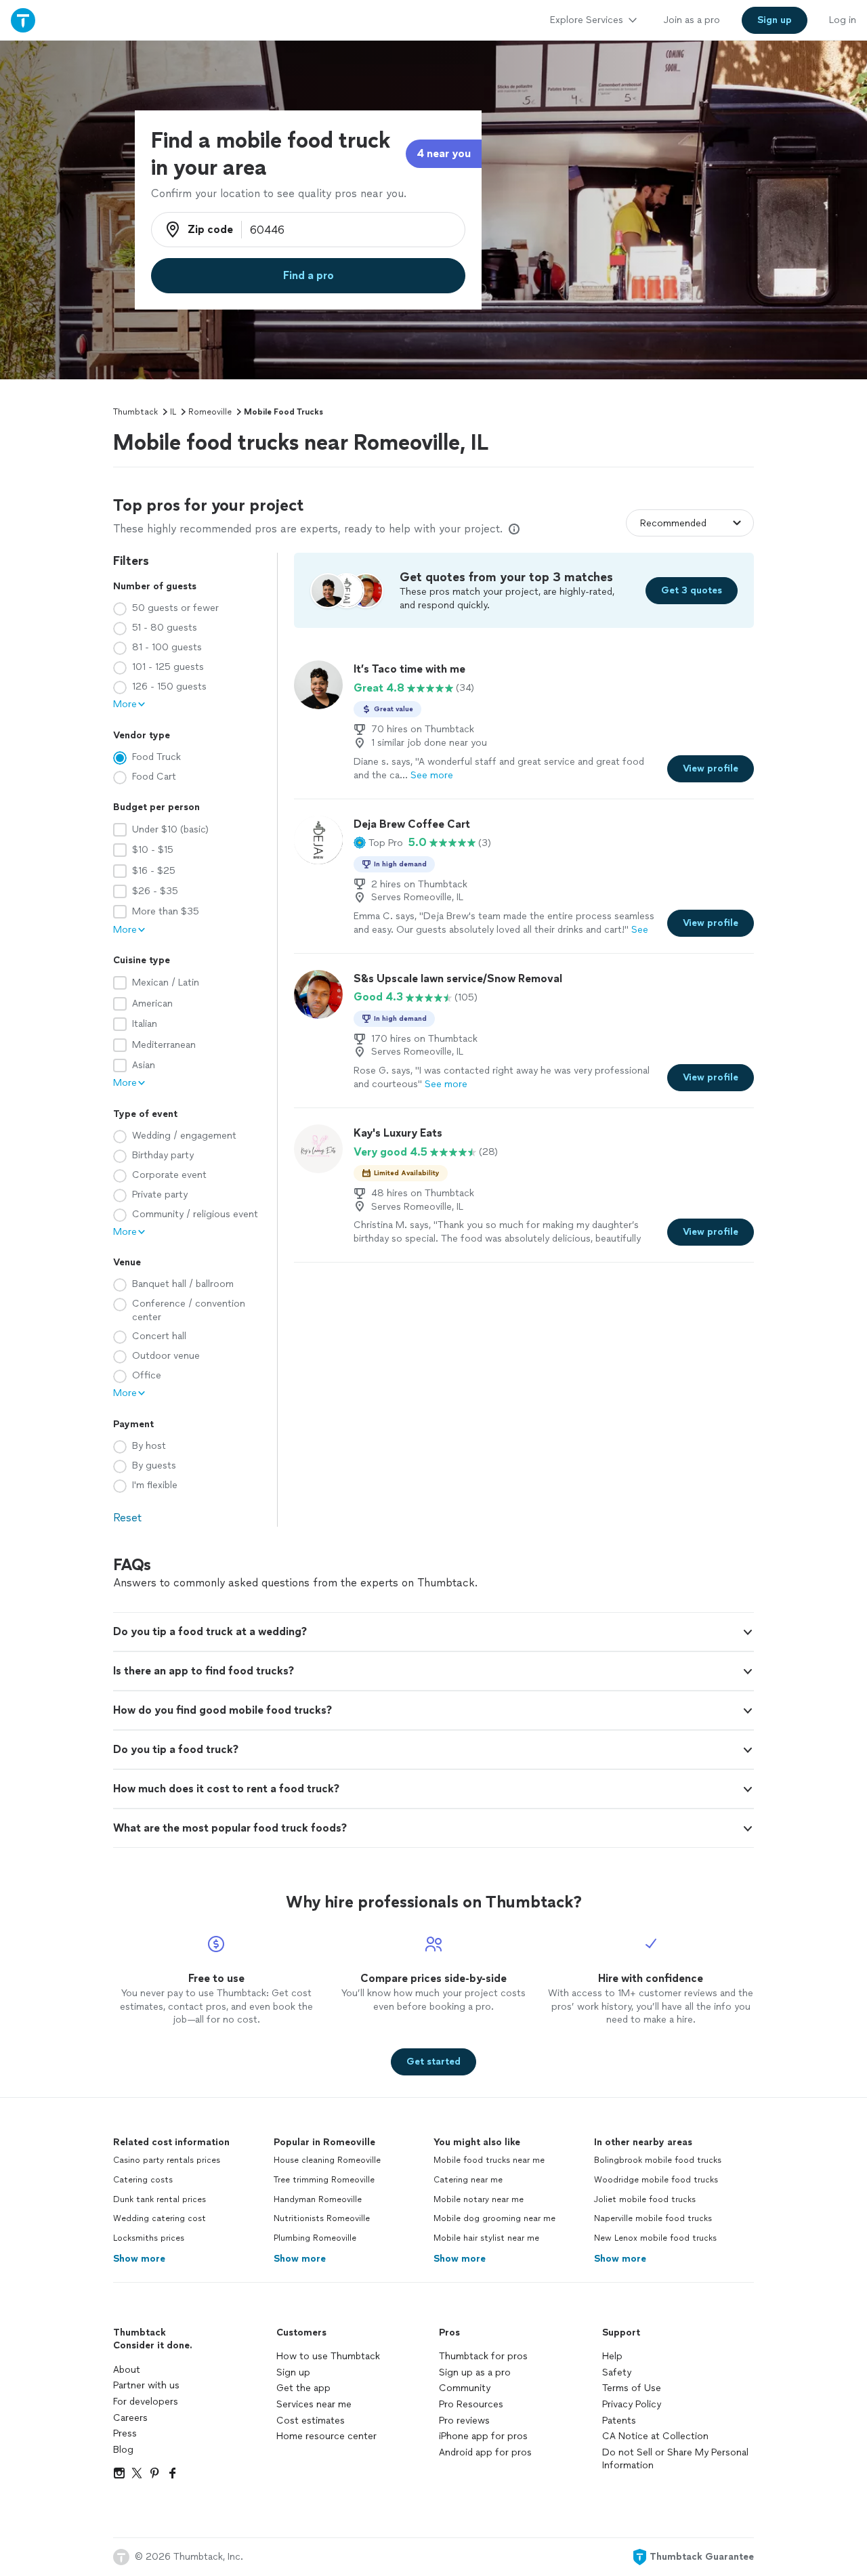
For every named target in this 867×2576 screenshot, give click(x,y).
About (127, 2370)
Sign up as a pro (475, 2372)
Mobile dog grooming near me (494, 2218)
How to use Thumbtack (328, 2356)
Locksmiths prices (149, 2238)
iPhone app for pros (483, 2436)
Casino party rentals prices (167, 2160)
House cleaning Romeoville (327, 2160)
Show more (139, 2259)
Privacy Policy (632, 2404)
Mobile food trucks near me (489, 2160)
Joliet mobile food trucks (645, 2199)
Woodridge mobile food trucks (656, 2180)
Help (612, 2356)
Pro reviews (464, 2421)
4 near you (444, 153)
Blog (123, 2450)
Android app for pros (485, 2452)
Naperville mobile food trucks (653, 2218)
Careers (130, 2418)
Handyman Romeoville (318, 2199)
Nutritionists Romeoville (322, 2218)
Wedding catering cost (160, 2218)
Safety (617, 2372)
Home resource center (326, 2436)
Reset (127, 1518)
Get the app (303, 2388)
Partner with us (146, 2385)
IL (173, 412)
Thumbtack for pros (483, 2356)
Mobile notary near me (479, 2199)
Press (125, 2433)
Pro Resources (471, 2404)
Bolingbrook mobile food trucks (658, 2160)
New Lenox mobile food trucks (655, 2238)
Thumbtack (135, 412)
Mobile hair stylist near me (486, 2238)
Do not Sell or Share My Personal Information (675, 2459)
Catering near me (468, 2180)
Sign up (293, 2372)
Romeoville (210, 412)
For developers (146, 2402)
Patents (619, 2421)
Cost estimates (311, 2421)
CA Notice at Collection (655, 2436)
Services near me (314, 2404)
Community (465, 2388)
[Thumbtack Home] (23, 20)
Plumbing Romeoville (315, 2238)
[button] (378, 843)
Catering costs (143, 2180)
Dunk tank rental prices (160, 2199)
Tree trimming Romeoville (324, 2180)
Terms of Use (632, 2388)
